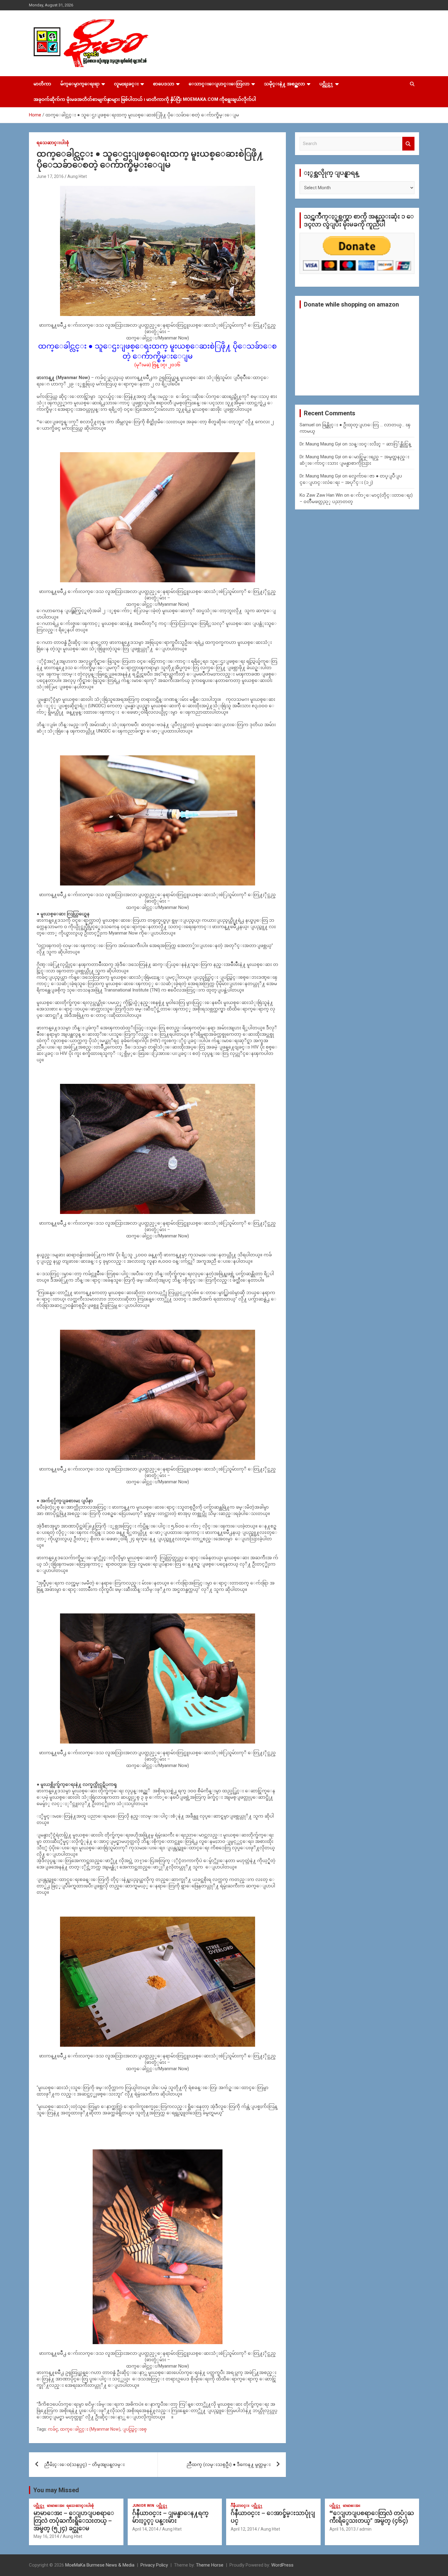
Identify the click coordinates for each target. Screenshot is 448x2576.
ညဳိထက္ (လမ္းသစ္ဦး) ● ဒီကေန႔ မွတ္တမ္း (229, 2464)
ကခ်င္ (53, 2429)
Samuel (307, 425)
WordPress (282, 2565)
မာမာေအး (56, 2506)
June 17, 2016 (50, 176)
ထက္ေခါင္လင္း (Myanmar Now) (90, 2429)
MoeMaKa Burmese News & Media (100, 2565)
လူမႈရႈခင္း (126, 84)
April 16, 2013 (343, 2529)
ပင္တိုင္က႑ (326, 84)
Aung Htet (77, 176)
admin (365, 2529)
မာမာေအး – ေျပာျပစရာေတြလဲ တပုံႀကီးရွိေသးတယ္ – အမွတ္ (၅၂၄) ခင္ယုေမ (74, 2521)
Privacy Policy (154, 2565)
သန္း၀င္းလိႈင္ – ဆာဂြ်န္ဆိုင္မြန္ (380, 444)
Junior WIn (143, 2506)
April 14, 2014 (145, 2529)
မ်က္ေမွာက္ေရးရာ (80, 84)
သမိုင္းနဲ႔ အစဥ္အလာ (284, 84)
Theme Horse (210, 2565)
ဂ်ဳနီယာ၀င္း (240, 2506)
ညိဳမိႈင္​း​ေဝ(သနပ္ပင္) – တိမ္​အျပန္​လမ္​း (84, 2464)
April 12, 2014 (244, 2529)
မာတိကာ (42, 84)
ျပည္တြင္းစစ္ (134, 2429)
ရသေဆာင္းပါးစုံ (53, 143)
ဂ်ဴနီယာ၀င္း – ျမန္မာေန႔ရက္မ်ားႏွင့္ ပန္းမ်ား (170, 2517)
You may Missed (56, 2490)
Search (408, 144)
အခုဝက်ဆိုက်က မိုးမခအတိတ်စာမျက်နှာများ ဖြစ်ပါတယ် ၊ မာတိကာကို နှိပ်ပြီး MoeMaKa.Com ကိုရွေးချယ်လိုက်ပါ (145, 99)
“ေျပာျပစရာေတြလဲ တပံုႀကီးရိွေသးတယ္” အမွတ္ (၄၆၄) (372, 2517)
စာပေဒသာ (164, 84)
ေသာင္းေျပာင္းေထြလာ (219, 84)
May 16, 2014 (46, 2536)
